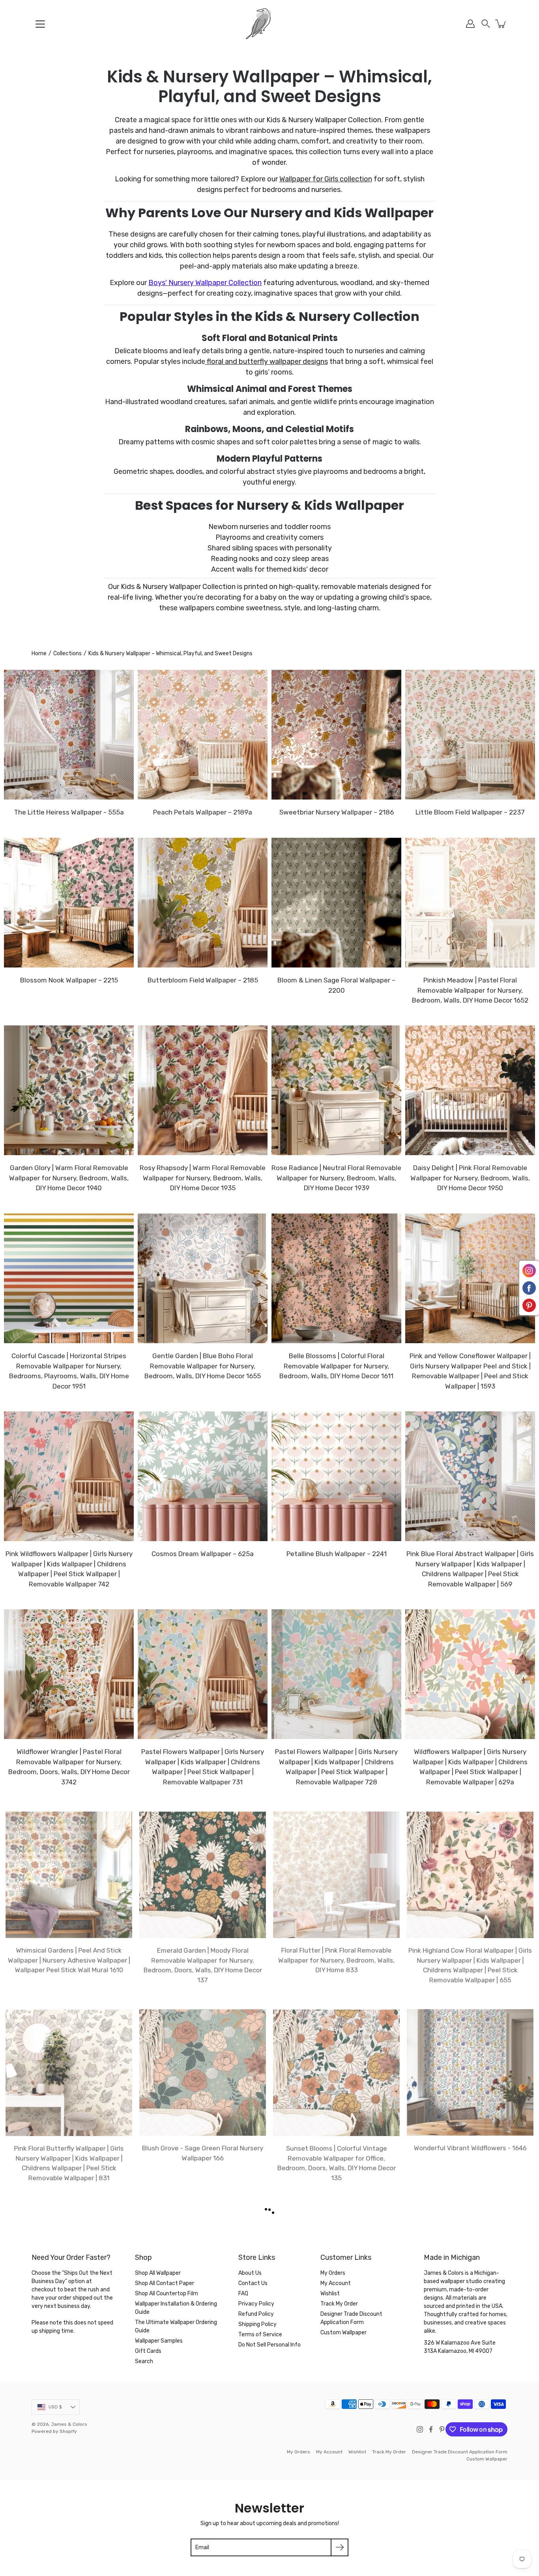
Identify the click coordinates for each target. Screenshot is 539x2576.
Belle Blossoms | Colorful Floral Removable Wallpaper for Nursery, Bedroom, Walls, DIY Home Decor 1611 (336, 1366)
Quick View (69, 735)
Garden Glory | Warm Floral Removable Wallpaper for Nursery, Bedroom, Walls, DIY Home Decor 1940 (69, 1178)
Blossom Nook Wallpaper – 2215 (69, 980)
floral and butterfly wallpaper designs (267, 362)
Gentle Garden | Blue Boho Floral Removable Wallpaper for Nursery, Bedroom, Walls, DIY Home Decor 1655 (203, 1366)
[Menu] (40, 24)
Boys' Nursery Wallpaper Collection (205, 283)
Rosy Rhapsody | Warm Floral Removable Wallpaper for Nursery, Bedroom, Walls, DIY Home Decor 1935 (203, 1178)
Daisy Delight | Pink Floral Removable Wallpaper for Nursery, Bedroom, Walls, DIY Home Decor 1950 (470, 1178)
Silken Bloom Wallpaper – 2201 (69, 2543)
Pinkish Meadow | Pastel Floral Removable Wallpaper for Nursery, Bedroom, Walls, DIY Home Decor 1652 (470, 990)
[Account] (470, 24)
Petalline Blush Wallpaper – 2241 (337, 1554)
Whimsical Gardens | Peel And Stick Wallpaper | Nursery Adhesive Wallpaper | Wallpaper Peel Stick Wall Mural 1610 (69, 1960)
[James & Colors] (269, 24)
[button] (486, 24)
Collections (67, 653)
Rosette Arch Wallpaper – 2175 (203, 2543)
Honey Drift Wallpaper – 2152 (470, 2543)
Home (39, 653)
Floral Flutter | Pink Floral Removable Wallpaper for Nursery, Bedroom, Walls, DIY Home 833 (336, 1960)
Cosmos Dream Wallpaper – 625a (203, 1554)
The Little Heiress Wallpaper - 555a (69, 812)
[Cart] (501, 24)
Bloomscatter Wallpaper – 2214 (337, 2345)
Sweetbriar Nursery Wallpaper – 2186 (337, 812)
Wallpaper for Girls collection (326, 179)
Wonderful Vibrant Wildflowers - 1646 (470, 2147)
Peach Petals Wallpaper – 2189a (203, 812)
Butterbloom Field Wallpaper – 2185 (203, 980)
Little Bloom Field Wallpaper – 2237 (470, 812)
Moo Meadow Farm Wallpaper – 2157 (337, 2543)
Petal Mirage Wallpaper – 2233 (470, 2345)
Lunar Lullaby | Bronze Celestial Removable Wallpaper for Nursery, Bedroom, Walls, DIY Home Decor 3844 (69, 2355)
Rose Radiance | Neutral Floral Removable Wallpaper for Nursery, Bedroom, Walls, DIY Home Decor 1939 (336, 1178)
